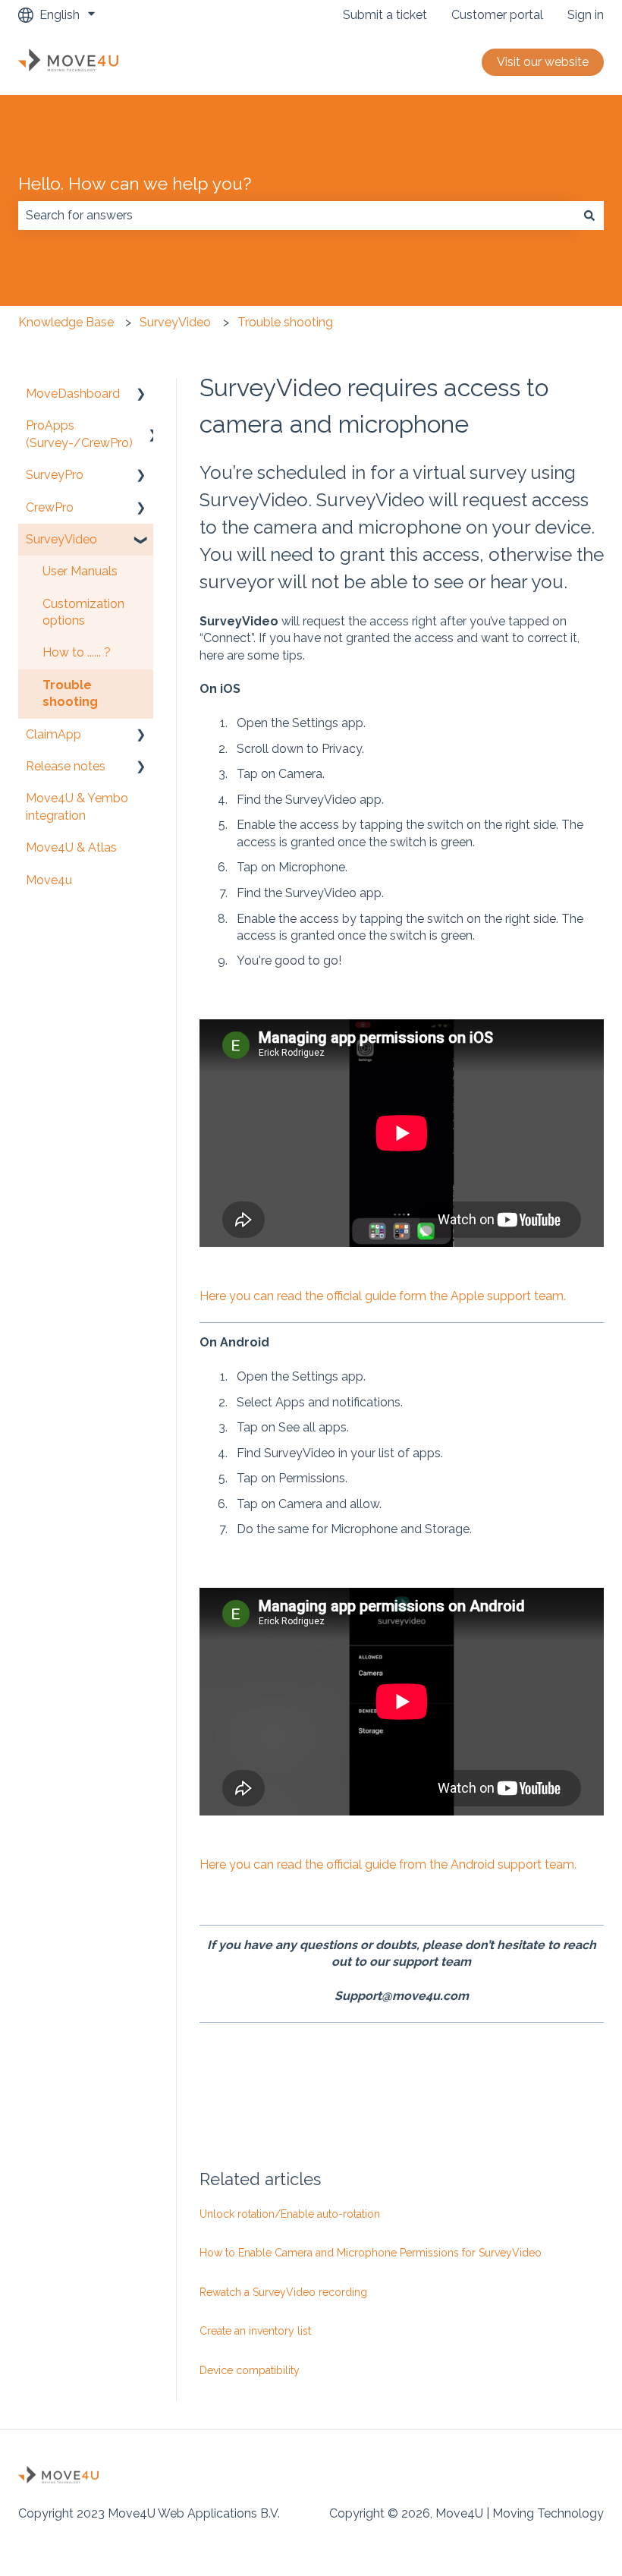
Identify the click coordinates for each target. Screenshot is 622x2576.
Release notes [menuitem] (66, 766)
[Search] (589, 216)
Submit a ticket (385, 15)
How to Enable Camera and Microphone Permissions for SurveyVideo (371, 2253)
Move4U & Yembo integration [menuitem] (77, 806)
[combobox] (297, 216)
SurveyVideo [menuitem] (61, 539)
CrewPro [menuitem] (50, 507)
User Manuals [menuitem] (80, 571)
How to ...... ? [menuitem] (77, 652)
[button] (141, 395)
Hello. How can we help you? (135, 183)
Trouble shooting (285, 322)
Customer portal (497, 15)
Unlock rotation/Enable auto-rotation (290, 2214)
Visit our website (543, 62)
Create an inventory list (255, 2331)
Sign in (586, 15)
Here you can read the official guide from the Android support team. (388, 1864)
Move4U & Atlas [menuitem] (71, 847)
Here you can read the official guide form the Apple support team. (383, 1296)
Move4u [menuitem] (49, 880)
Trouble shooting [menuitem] (70, 693)
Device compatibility (250, 2370)
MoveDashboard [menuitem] (73, 394)
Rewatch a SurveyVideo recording (283, 2292)
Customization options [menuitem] (83, 612)
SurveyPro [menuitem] (55, 475)
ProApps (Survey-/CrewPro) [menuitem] (79, 434)
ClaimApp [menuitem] (53, 734)
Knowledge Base (66, 322)
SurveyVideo (175, 322)
